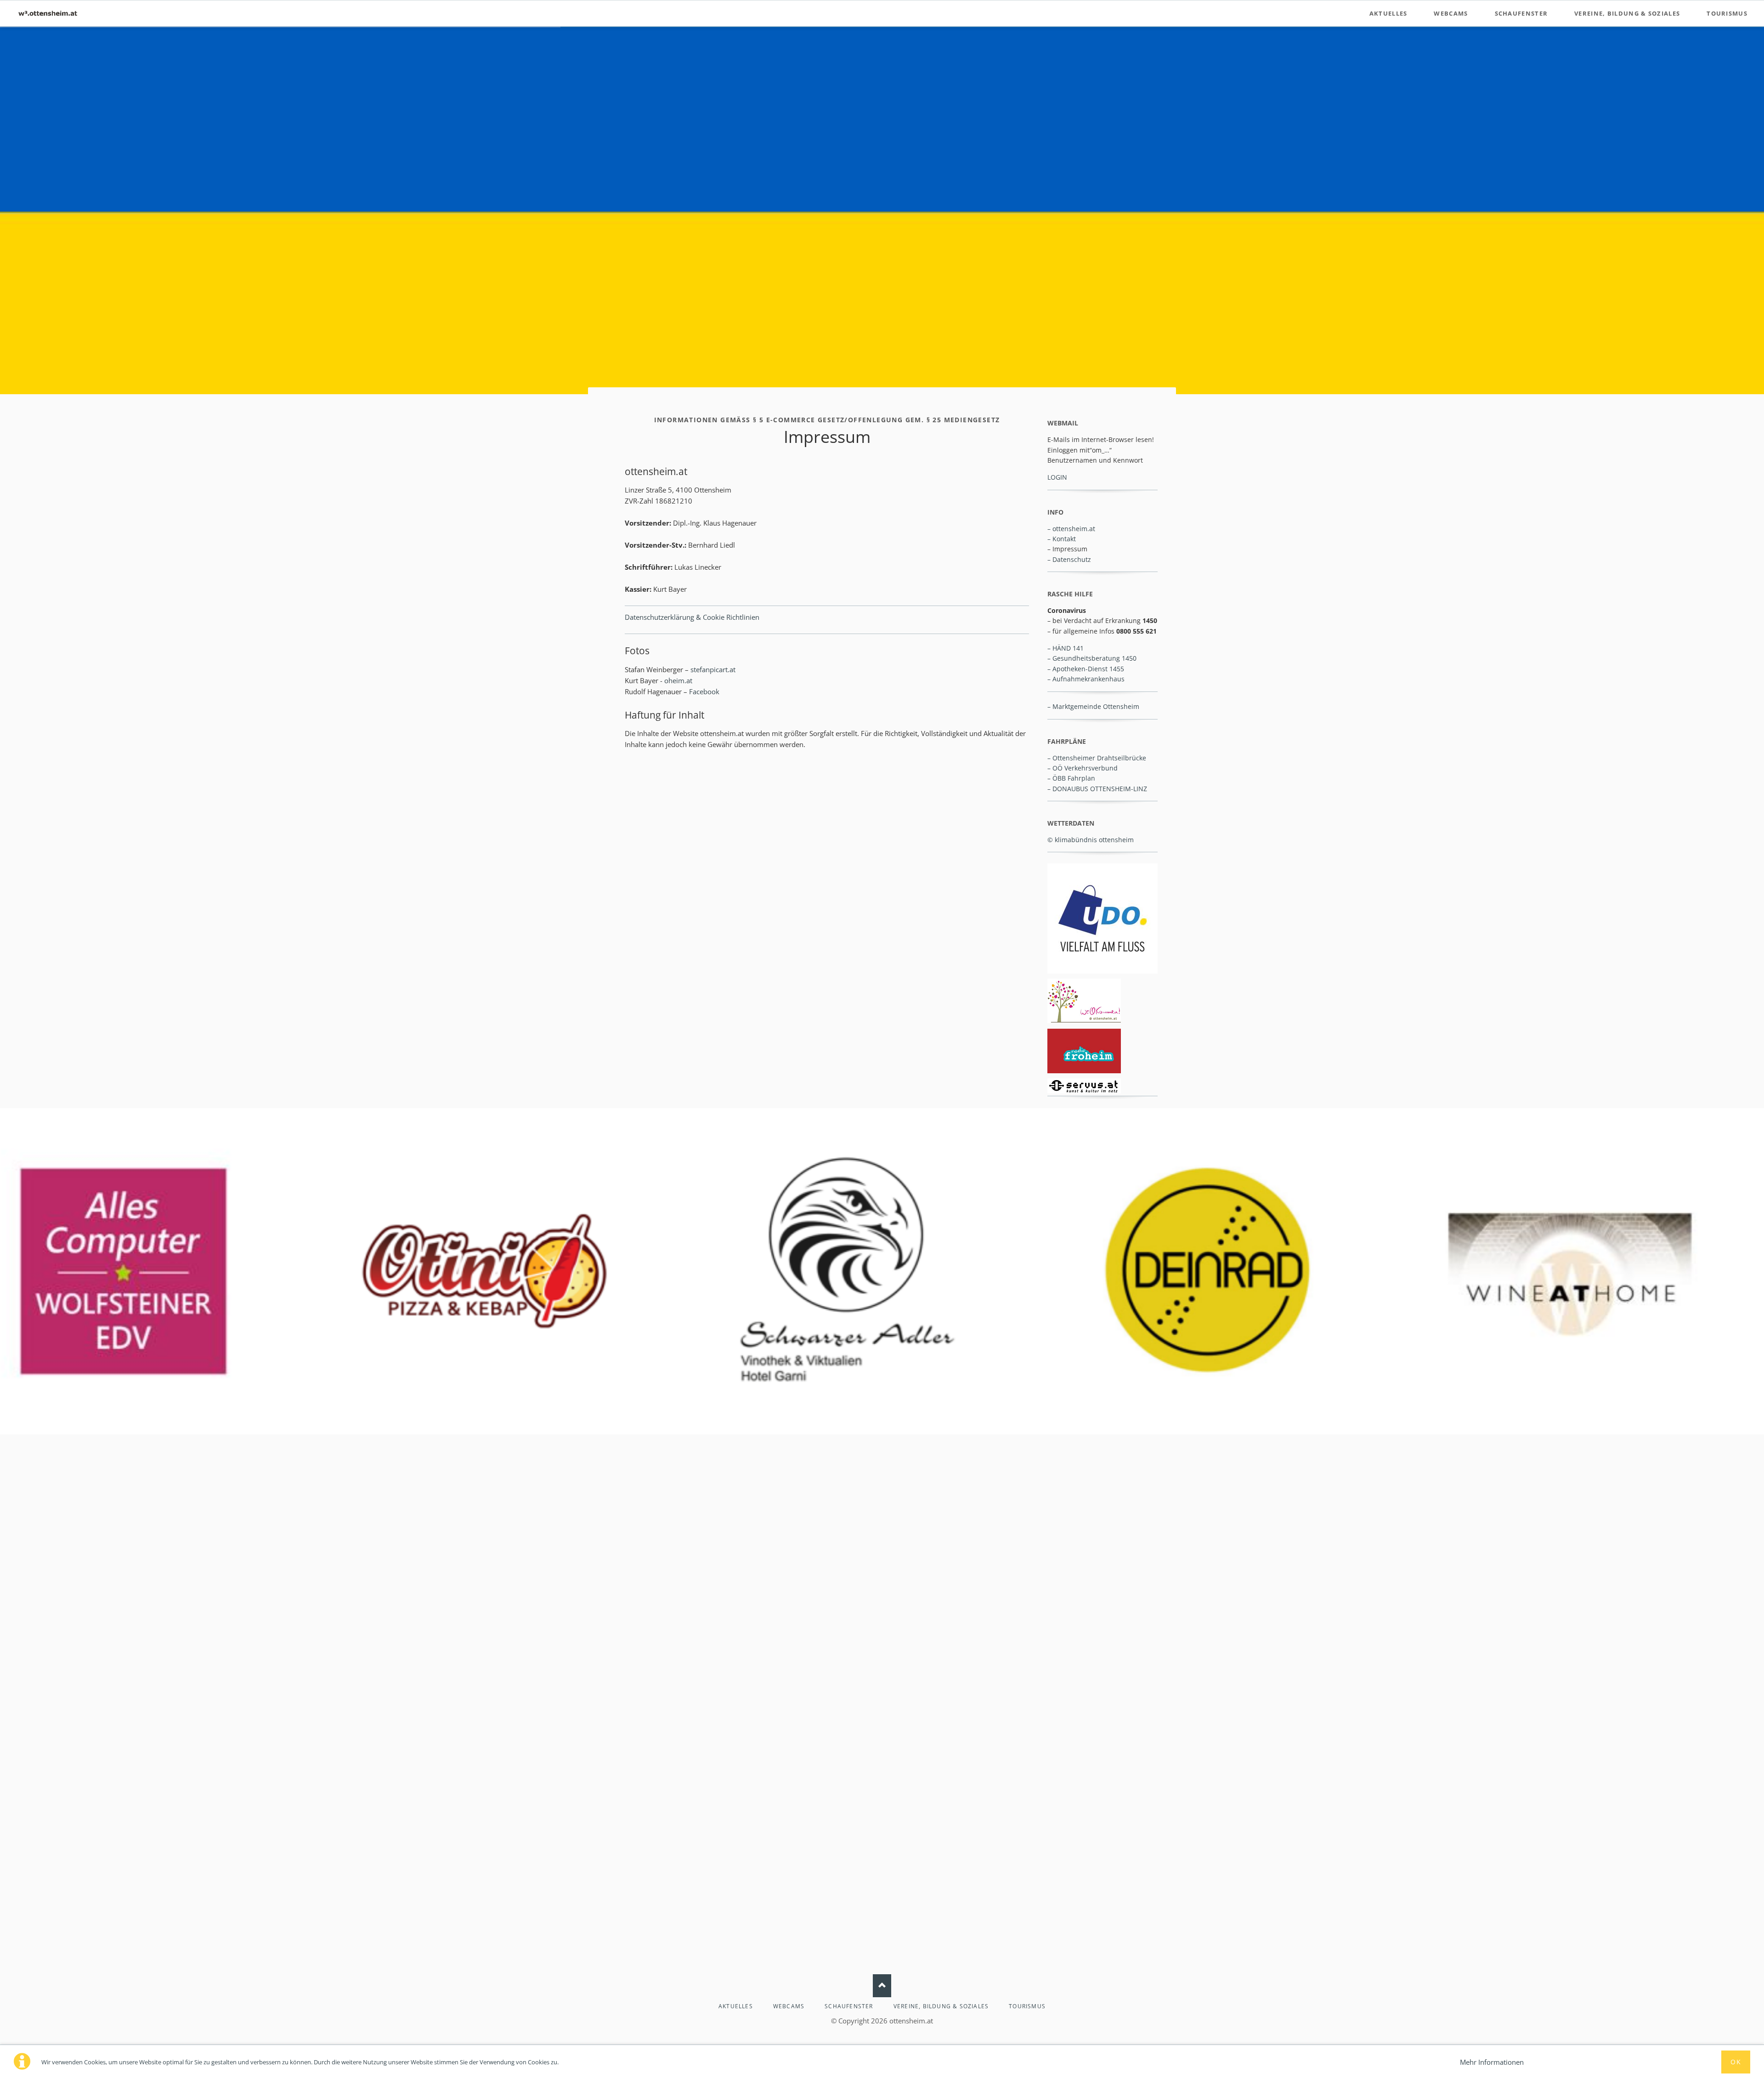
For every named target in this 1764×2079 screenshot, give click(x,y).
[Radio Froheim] (1084, 1051)
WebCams (1451, 13)
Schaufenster (1521, 13)
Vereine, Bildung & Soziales (1627, 13)
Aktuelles (1388, 13)
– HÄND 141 (1066, 648)
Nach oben (882, 1986)
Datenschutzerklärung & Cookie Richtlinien (692, 617)
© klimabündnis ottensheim (1091, 840)
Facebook (704, 691)
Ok (1736, 2062)
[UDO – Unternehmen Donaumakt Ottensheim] (1102, 918)
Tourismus (1727, 13)
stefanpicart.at (713, 669)
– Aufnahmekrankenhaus (1086, 679)
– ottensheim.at (1071, 529)
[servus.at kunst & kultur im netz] (1084, 1086)
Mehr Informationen (1492, 2062)
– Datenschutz (1069, 559)
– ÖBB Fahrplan (1071, 778)
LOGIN (1057, 477)
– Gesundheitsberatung (1084, 658)
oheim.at (678, 680)
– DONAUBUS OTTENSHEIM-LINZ (1097, 789)
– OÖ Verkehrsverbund (1083, 768)
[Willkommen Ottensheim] (1084, 1001)
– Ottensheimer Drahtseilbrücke (1097, 758)
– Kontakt (1062, 539)
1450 (1129, 658)
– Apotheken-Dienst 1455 (1086, 669)
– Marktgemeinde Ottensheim (1093, 706)
